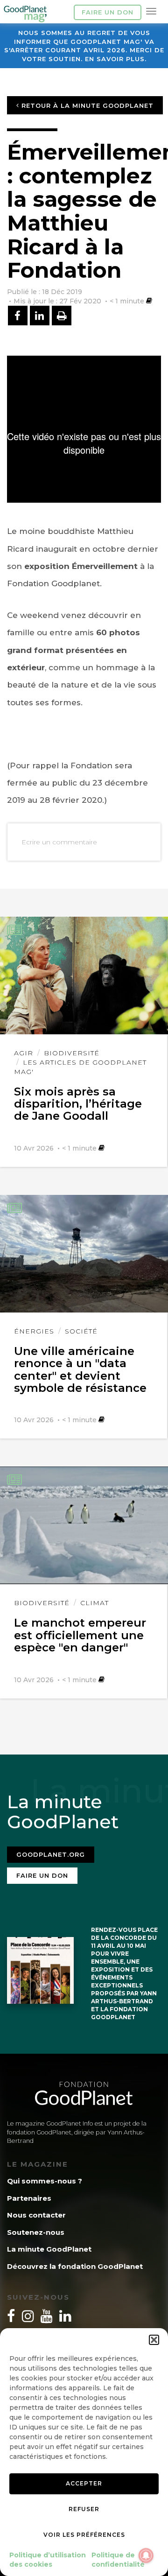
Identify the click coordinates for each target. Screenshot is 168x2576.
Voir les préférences (84, 2535)
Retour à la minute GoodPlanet (86, 105)
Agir (24, 1053)
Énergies (34, 1331)
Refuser (84, 2509)
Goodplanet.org (51, 1854)
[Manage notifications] (146, 2555)
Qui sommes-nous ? (45, 2181)
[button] (154, 2340)
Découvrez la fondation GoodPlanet (75, 2266)
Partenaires (29, 2198)
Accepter (84, 2483)
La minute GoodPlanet (49, 2249)
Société (81, 1331)
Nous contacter (36, 2215)
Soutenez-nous (36, 2232)
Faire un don (108, 12)
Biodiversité (72, 1053)
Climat (94, 1603)
